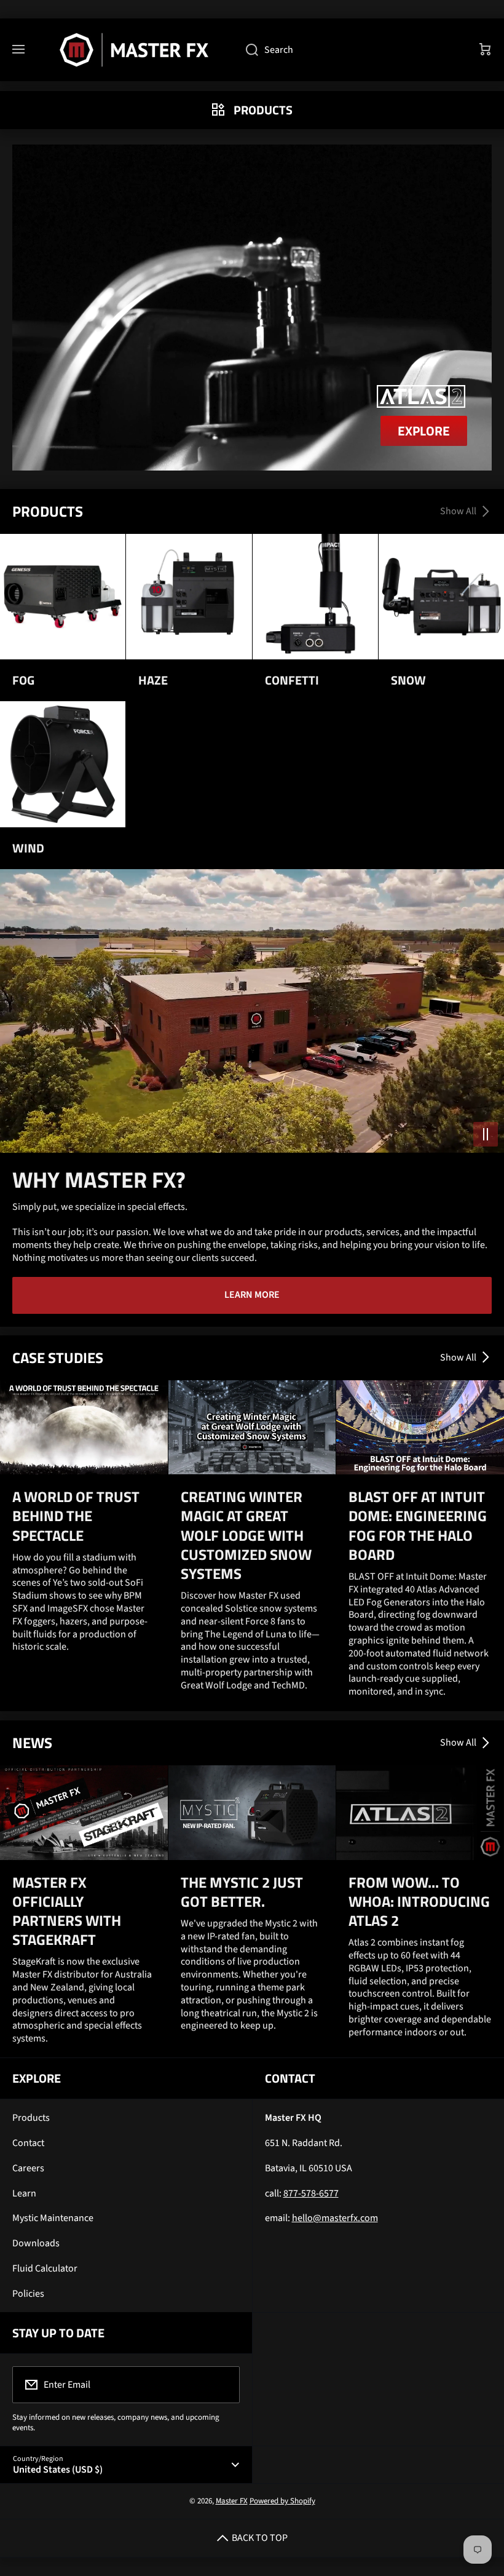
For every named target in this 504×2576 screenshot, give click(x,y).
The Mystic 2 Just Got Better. (242, 1892)
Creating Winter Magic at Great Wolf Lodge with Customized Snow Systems (246, 1535)
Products (31, 2118)
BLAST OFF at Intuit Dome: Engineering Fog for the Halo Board (418, 1526)
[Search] (246, 50)
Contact (28, 2143)
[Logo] (135, 50)
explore (424, 431)
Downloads (36, 2243)
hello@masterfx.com (335, 2218)
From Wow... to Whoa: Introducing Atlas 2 (419, 1902)
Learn (24, 2193)
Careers (28, 2168)
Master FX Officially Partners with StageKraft (67, 1911)
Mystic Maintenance (53, 2218)
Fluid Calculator (45, 2268)
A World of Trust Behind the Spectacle (76, 1516)
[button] (486, 50)
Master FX (232, 2501)
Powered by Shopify (282, 2501)
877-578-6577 (311, 2193)
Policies (28, 2294)
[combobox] (350, 50)
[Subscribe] (222, 2385)
